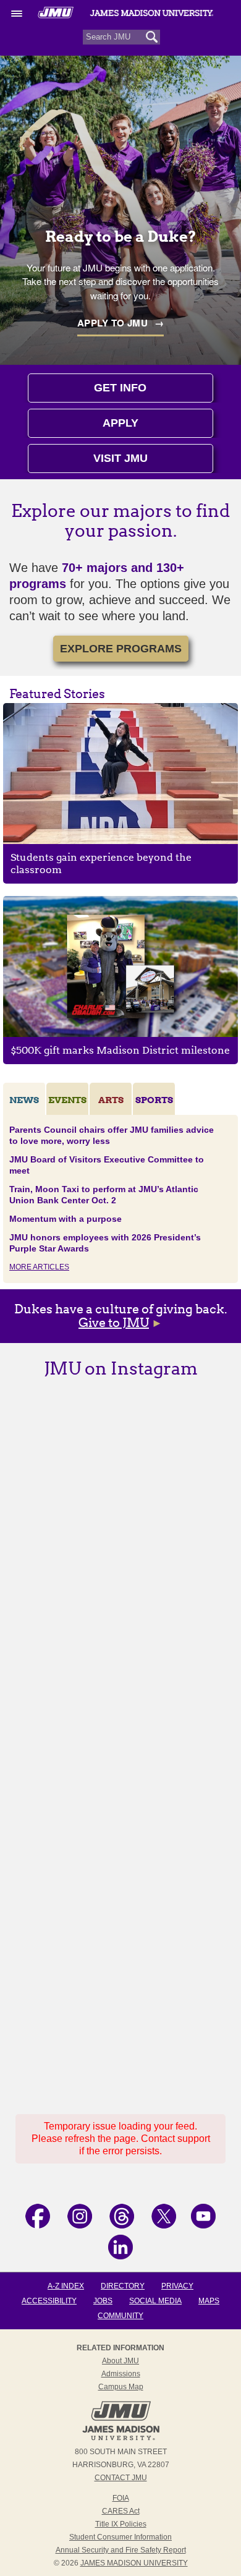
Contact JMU (121, 2478)
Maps (209, 2301)
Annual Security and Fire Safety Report (121, 2550)
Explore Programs (121, 649)
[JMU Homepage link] (121, 2439)
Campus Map (121, 2387)
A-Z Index (66, 2286)
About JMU (120, 2361)
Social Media (155, 2301)
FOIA (121, 2498)
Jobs (103, 2301)
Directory (123, 2286)
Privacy (177, 2286)
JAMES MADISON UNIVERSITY (134, 2563)
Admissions (121, 2374)
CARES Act (121, 2511)
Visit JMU (120, 458)
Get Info (120, 388)
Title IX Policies (121, 2524)
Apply (120, 423)
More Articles (39, 1267)
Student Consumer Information (120, 2537)
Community (120, 2316)
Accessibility (49, 2301)
